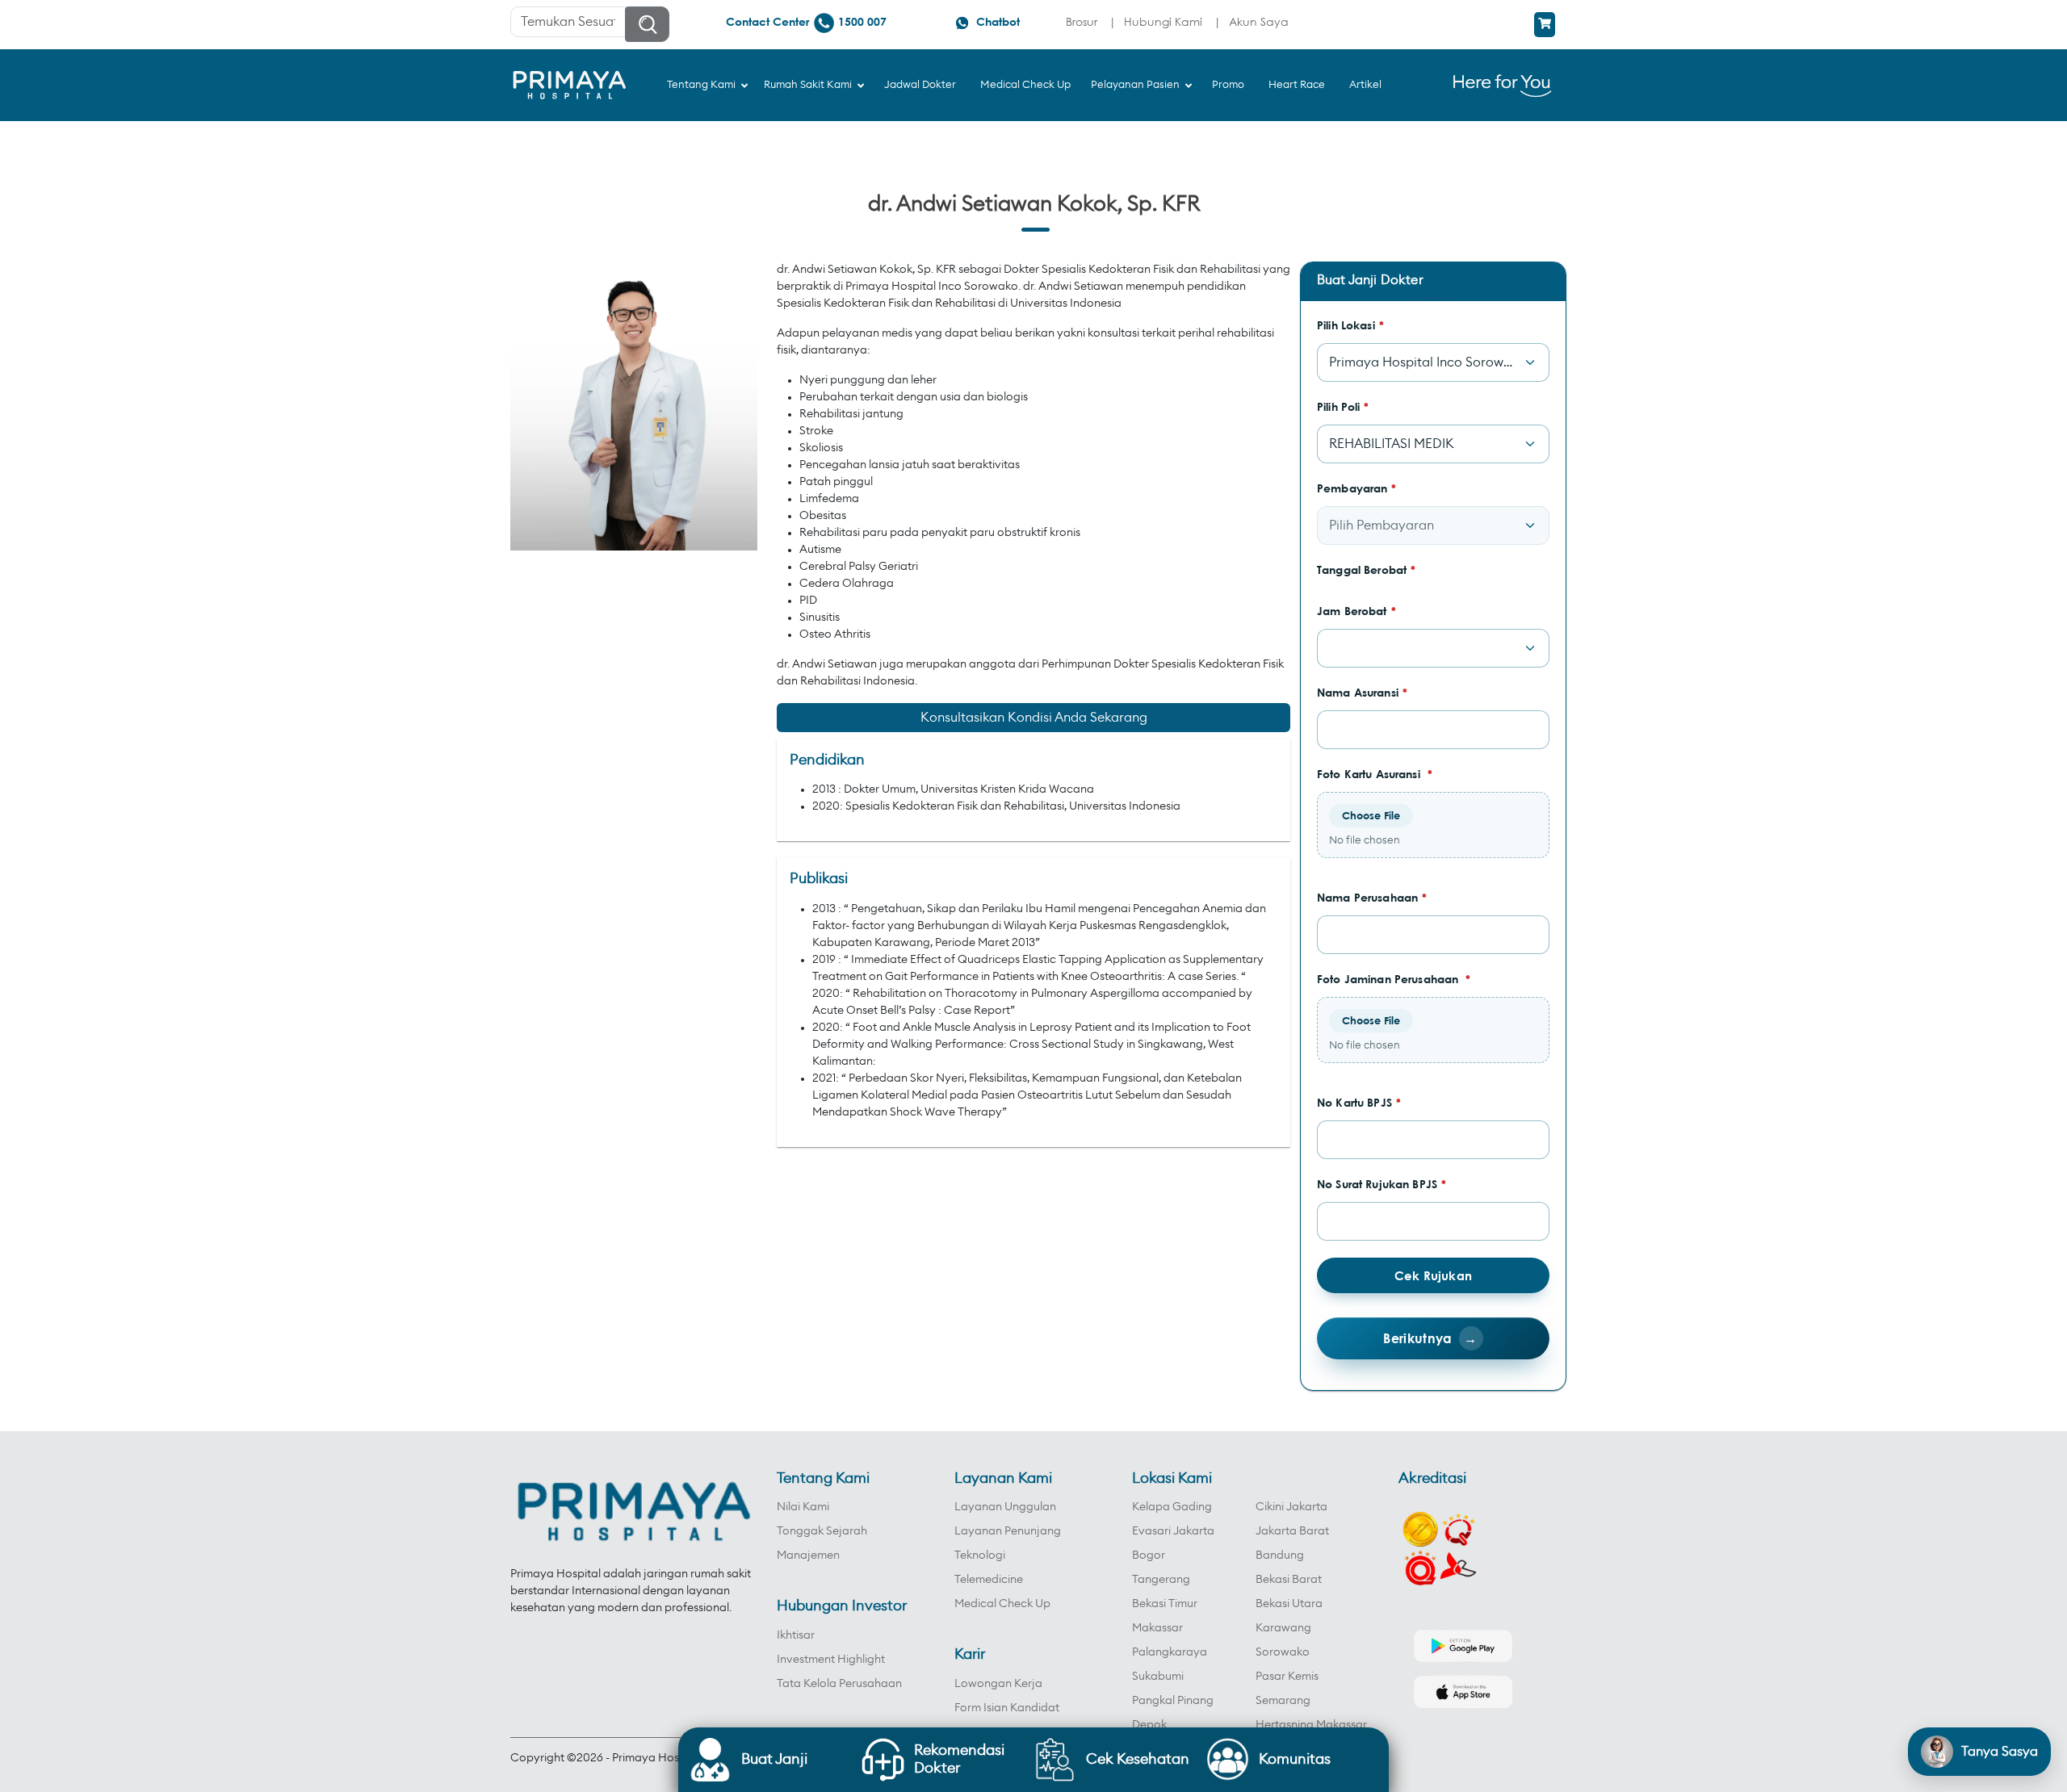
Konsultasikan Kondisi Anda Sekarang (1034, 718)
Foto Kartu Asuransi (1375, 774)
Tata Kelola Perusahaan (839, 1684)
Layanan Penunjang (1008, 1531)
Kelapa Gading (1172, 1507)
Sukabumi (1158, 1677)
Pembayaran (1357, 488)
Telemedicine (989, 1580)
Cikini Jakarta (1291, 1507)
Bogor (1149, 1555)
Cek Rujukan (1433, 1275)
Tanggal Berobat (1366, 569)
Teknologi (980, 1555)
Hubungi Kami (1163, 21)
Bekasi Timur (1165, 1604)
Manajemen (808, 1555)
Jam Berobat (1356, 611)
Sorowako (1283, 1652)
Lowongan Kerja (998, 1684)
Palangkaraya (1170, 1652)
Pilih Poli (1343, 406)
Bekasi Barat (1289, 1580)
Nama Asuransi (1362, 692)
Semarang (1283, 1701)
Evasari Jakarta (1173, 1531)
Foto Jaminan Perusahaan (1394, 979)
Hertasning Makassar (1311, 1725)
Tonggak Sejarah (822, 1531)
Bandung (1280, 1555)
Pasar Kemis (1287, 1677)
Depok (1149, 1725)
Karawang (1283, 1628)
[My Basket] (1545, 25)
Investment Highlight (831, 1660)
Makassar (1157, 1628)
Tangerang (1161, 1580)
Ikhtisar (796, 1635)
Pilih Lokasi (1350, 325)
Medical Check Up (1002, 1604)
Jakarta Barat (1292, 1531)
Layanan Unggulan (1005, 1507)
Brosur (1082, 21)
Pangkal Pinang (1173, 1701)
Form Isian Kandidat (1007, 1708)
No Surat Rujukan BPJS (1381, 1184)
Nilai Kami (803, 1507)
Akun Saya (1259, 21)
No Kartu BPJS (1359, 1102)
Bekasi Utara (1289, 1604)
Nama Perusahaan (1372, 897)
